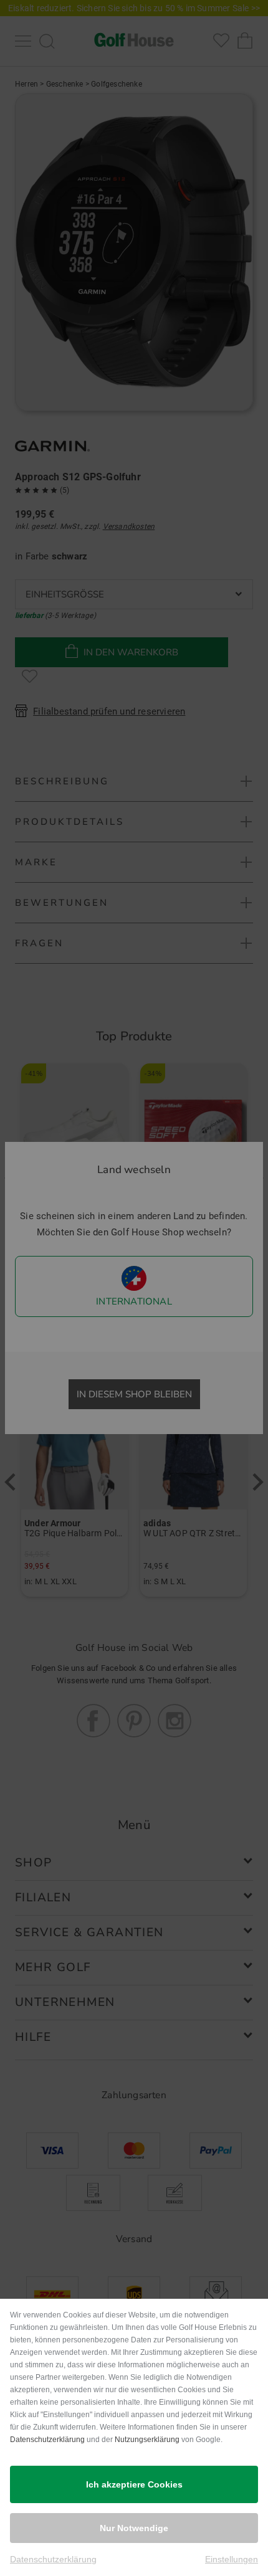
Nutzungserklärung (147, 2440)
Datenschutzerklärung (47, 2440)
